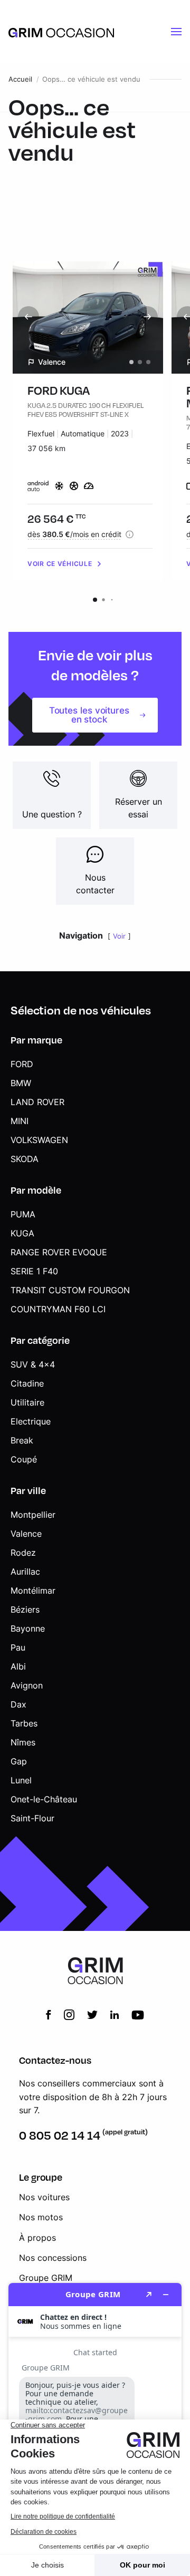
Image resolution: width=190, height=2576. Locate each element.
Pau (18, 1647)
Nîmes (23, 1742)
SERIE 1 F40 (34, 1271)
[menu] (176, 32)
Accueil (20, 79)
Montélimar (33, 1591)
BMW (21, 1083)
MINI (20, 1121)
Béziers (25, 1609)
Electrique (31, 1421)
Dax (18, 1704)
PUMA (23, 1214)
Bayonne (28, 1628)
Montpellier (33, 1515)
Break (22, 1440)
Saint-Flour (32, 1818)
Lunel (21, 1780)
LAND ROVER (37, 1102)
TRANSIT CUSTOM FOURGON (70, 1290)
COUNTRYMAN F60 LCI (58, 1309)
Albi (18, 1666)
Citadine (27, 1383)
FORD (22, 1064)
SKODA (25, 1159)
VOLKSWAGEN (39, 1140)
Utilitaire (27, 1402)
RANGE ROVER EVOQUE (59, 1252)
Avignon (27, 1685)
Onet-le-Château (44, 1799)
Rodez (23, 1553)
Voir (119, 936)
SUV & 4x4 (33, 1364)
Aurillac (25, 1572)
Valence (26, 1534)
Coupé (24, 1459)
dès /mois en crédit (74, 534)
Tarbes (24, 1723)
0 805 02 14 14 (60, 2135)
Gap (19, 1761)
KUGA (22, 1233)
